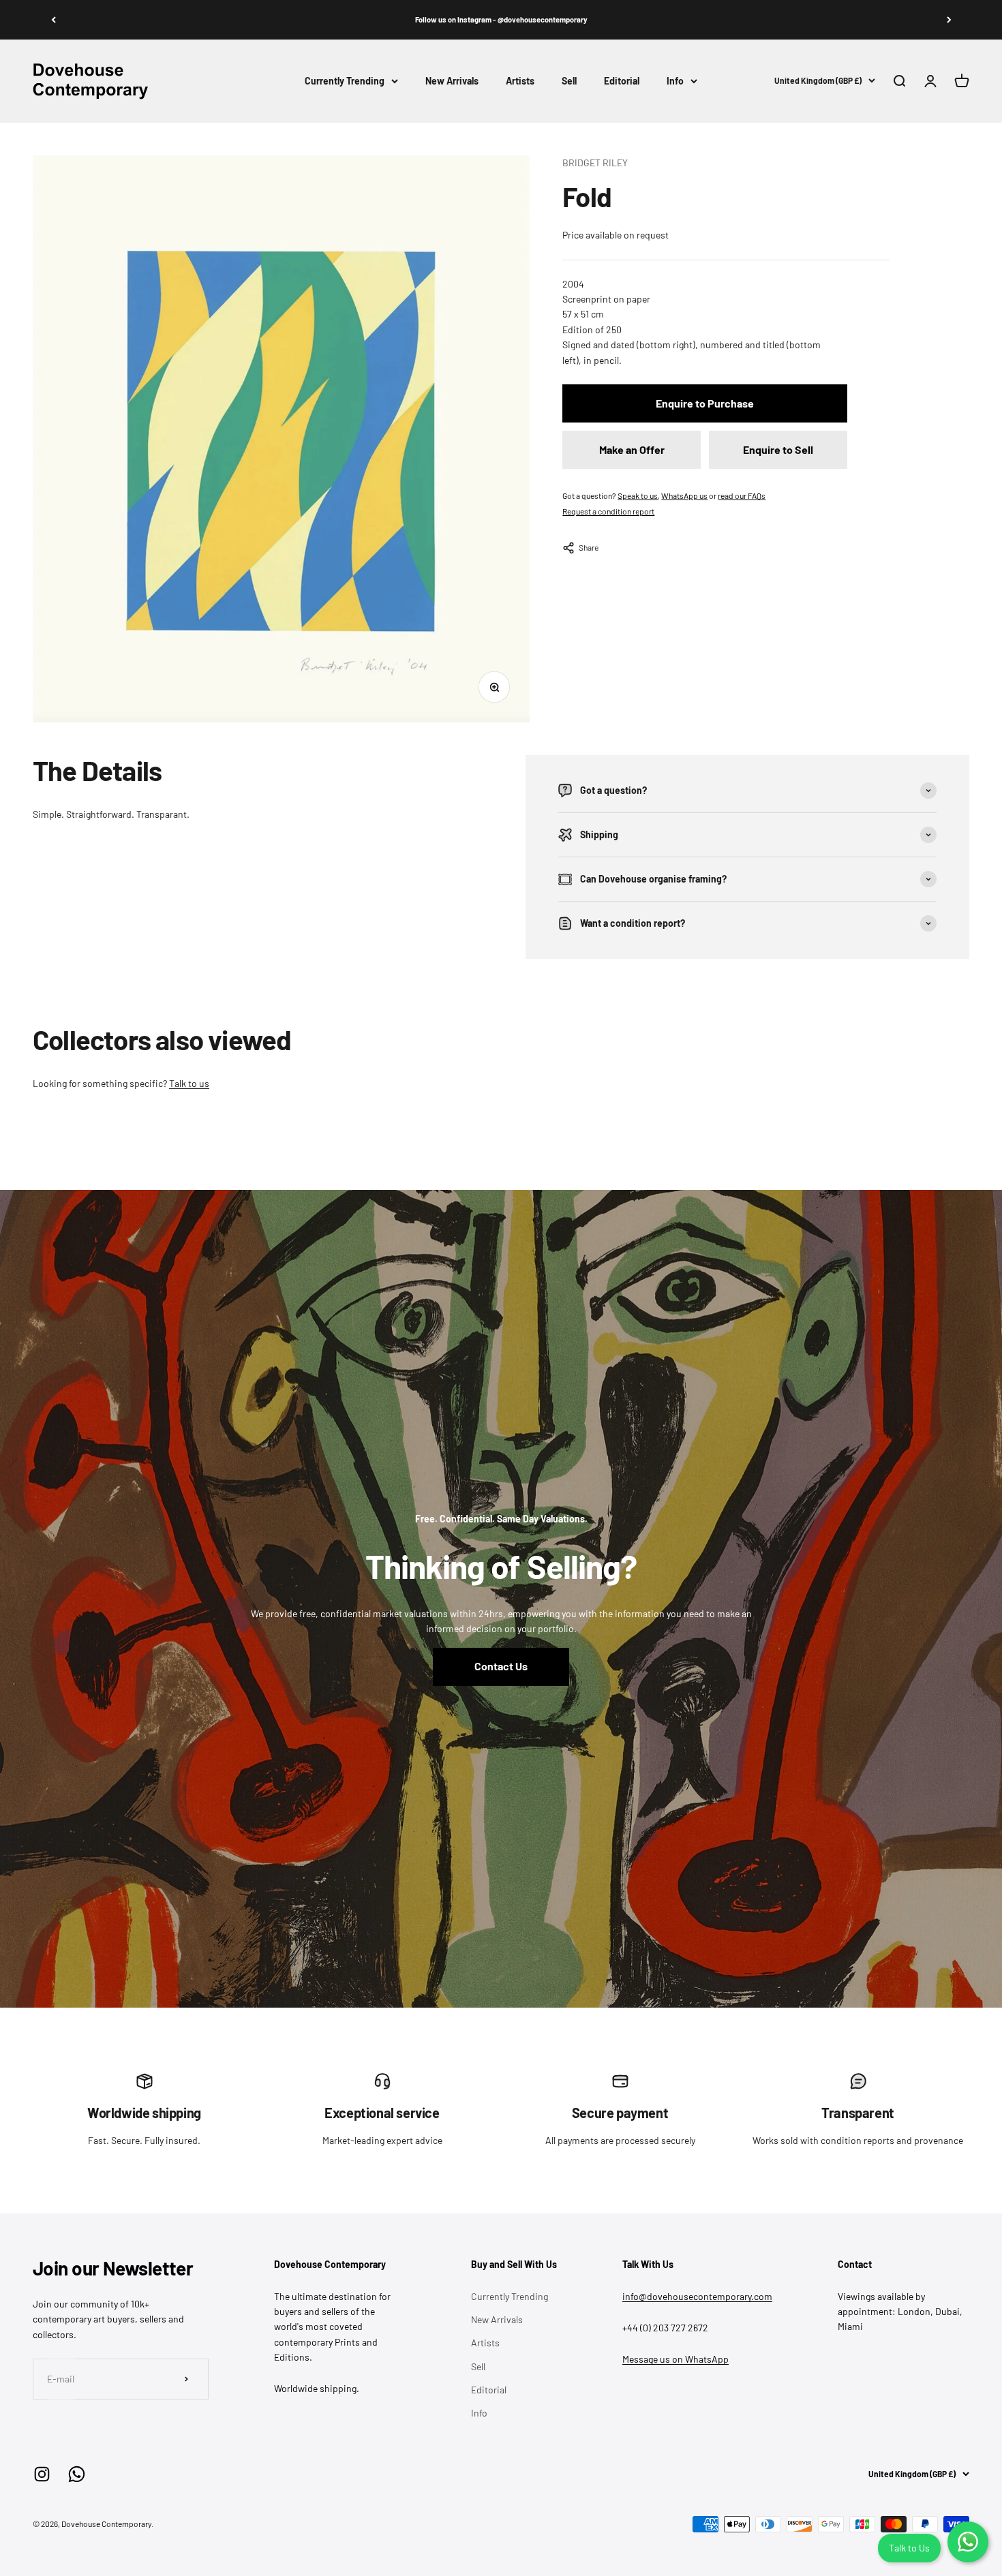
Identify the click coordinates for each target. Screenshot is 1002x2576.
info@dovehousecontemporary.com (697, 2296)
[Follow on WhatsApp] (77, 2474)
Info (675, 81)
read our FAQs (742, 495)
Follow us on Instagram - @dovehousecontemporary (501, 19)
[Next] (949, 20)
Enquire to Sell (778, 449)
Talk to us (189, 1083)
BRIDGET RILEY (595, 163)
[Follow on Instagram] (42, 2474)
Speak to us (638, 495)
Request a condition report (608, 511)
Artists (520, 81)
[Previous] (53, 20)
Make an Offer (632, 449)
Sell (569, 81)
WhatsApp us (684, 495)
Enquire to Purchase (705, 403)
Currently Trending (345, 81)
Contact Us (501, 1666)
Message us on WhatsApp (675, 2359)
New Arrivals (452, 81)
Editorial (622, 81)
